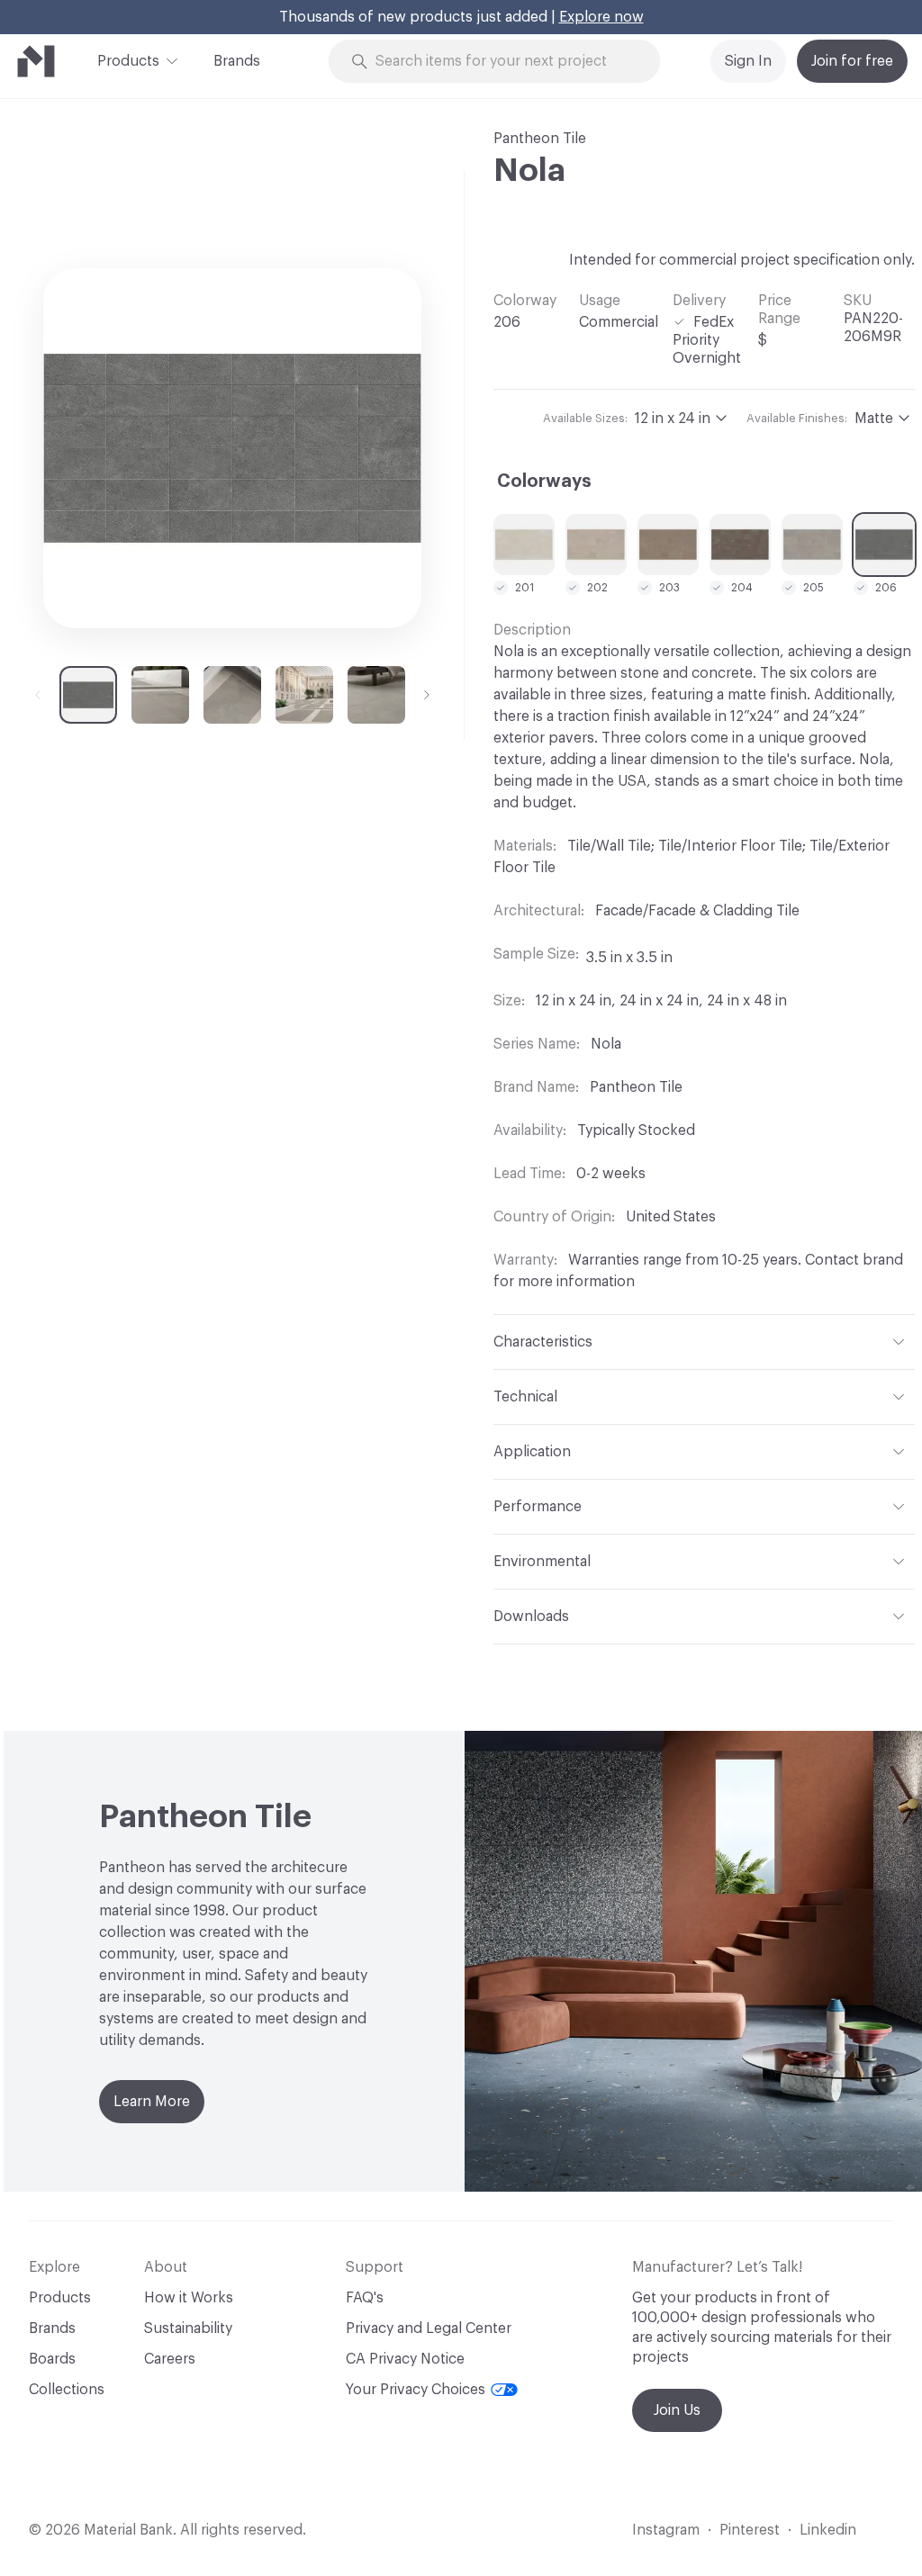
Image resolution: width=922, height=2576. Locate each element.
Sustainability (188, 2328)
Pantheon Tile (540, 139)
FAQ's (365, 2298)
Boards (52, 2359)
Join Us (677, 2410)
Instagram (666, 2530)
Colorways (544, 482)
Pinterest (750, 2530)
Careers (170, 2359)
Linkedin (828, 2530)
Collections (67, 2390)
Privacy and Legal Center (429, 2328)
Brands (237, 61)
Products (128, 61)
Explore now (601, 17)
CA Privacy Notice (405, 2359)
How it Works (189, 2298)
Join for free (852, 61)
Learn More (152, 2102)
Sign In (748, 61)
